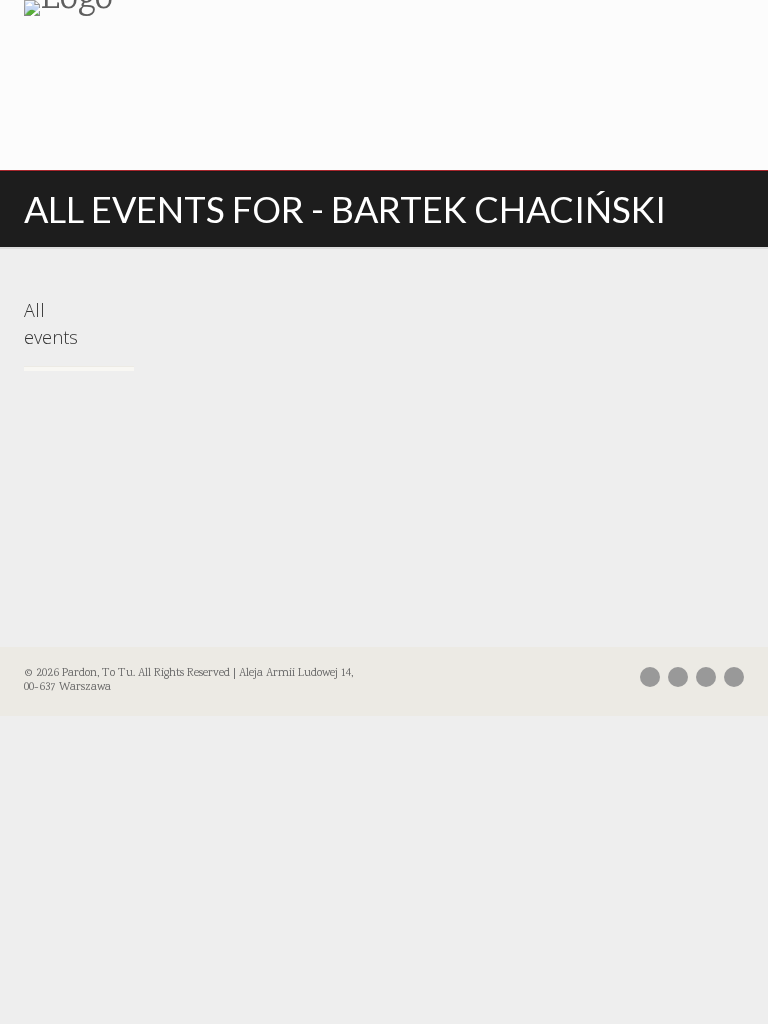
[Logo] (196, 8)
